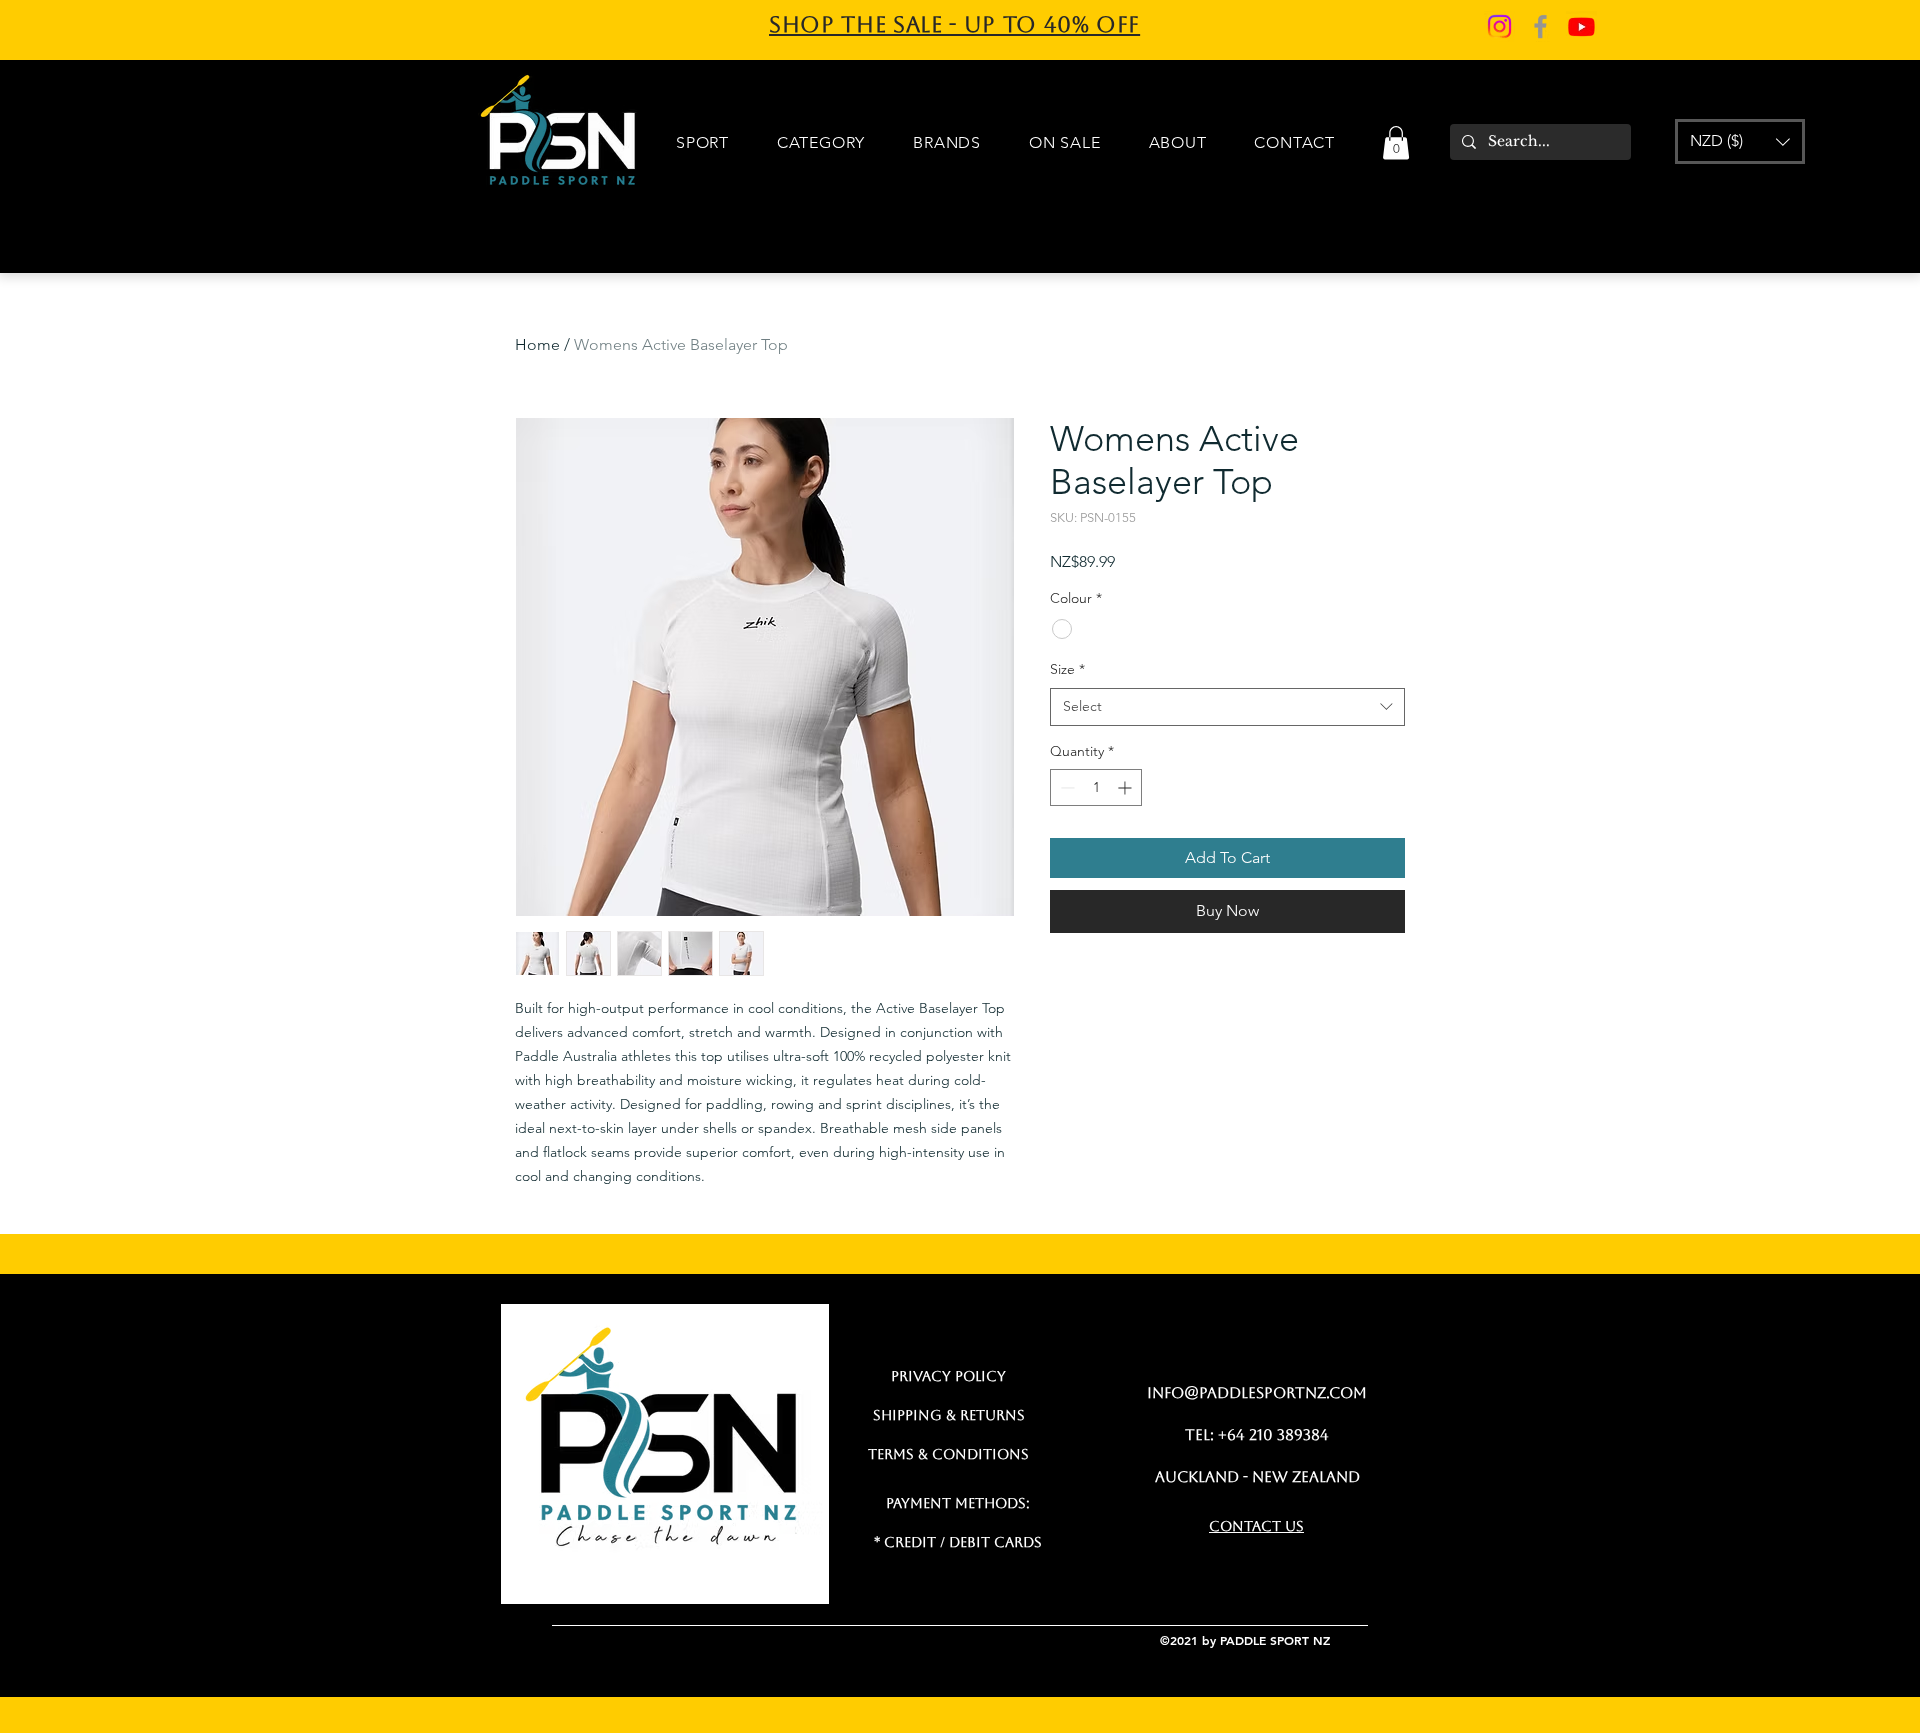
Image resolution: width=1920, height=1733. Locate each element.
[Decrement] (1065, 787)
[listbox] (1740, 141)
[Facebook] (1540, 26)
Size (1067, 669)
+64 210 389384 (1273, 1434)
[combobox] (1227, 707)
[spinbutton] (1096, 787)
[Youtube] (1581, 26)
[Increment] (1126, 787)
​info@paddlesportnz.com (1257, 1392)
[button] (1396, 142)
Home (537, 344)
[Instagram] (1499, 26)
